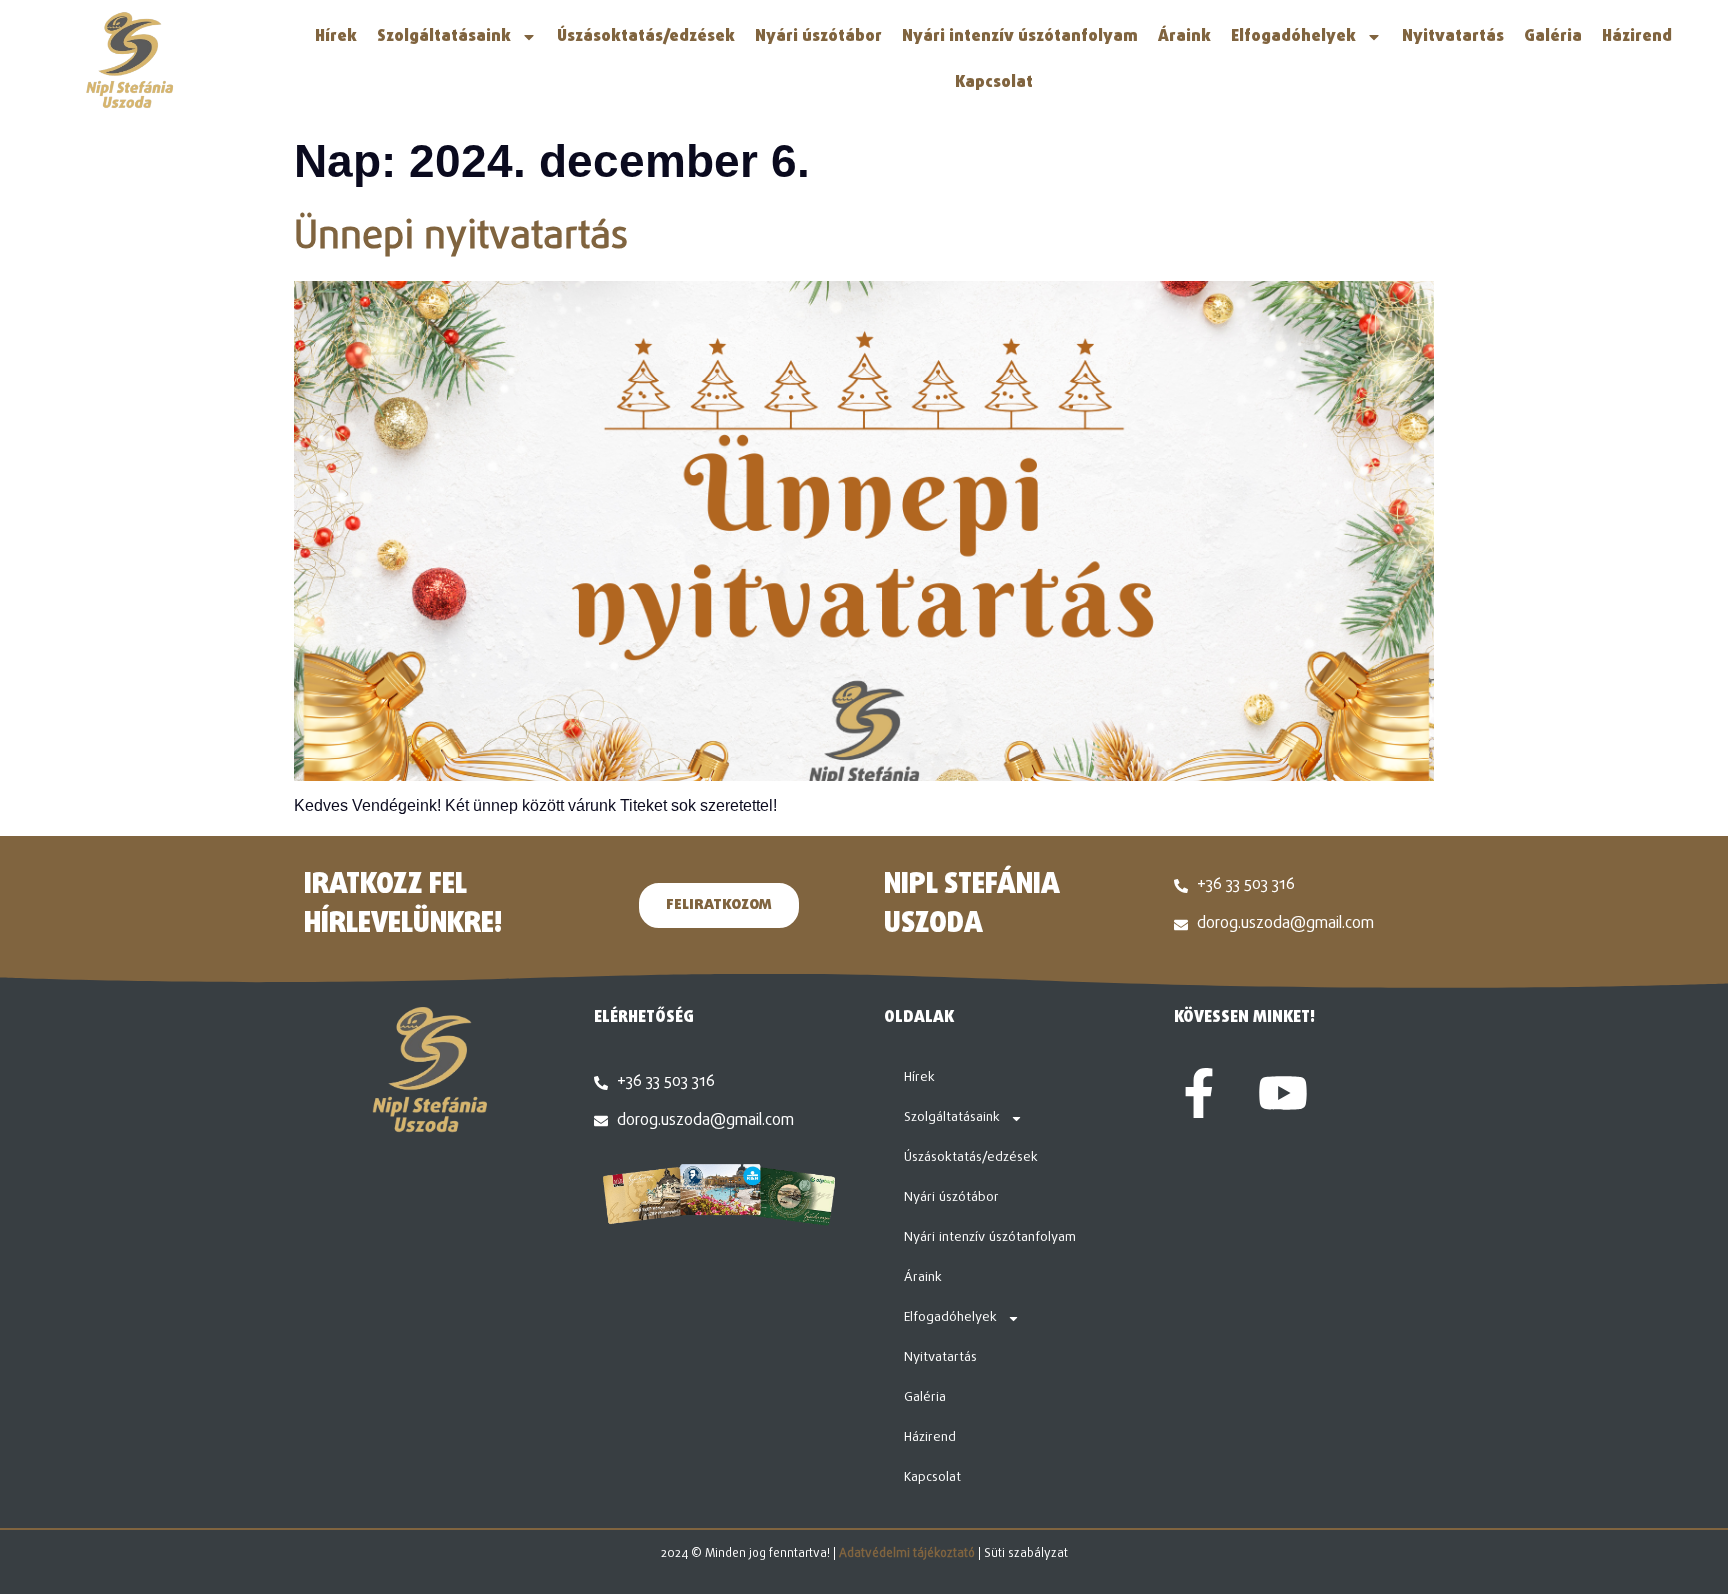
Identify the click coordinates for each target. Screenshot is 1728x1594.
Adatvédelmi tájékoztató (907, 1554)
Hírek (336, 37)
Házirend (1637, 37)
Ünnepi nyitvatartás (461, 238)
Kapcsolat (994, 83)
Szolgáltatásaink (444, 37)
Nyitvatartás (1453, 37)
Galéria (1553, 37)
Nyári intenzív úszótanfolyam (1020, 37)
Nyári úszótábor (818, 37)
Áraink (1184, 37)
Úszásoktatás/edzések (646, 37)
